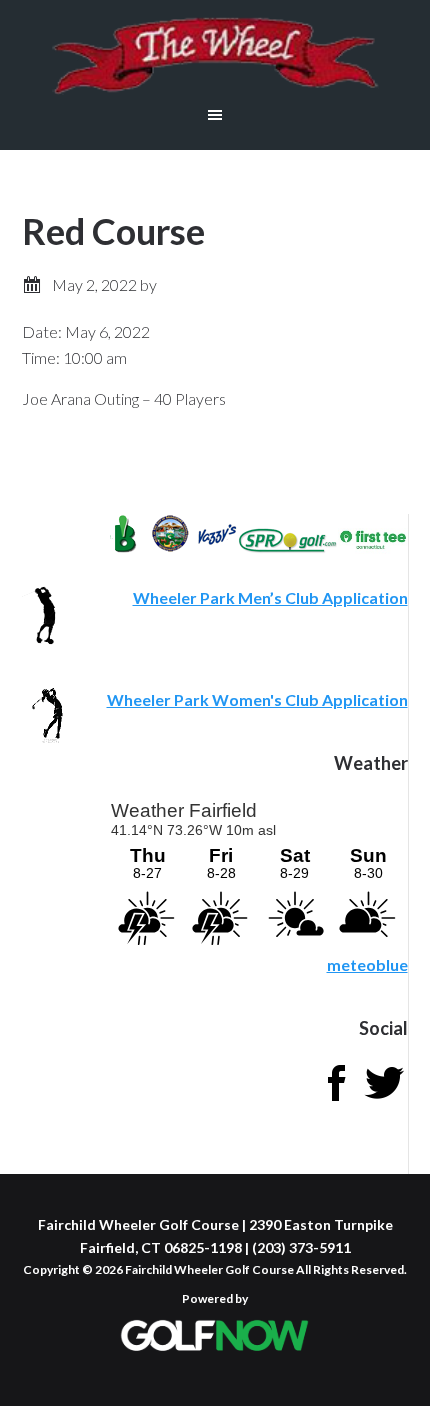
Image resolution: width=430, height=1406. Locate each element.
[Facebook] (336, 1100)
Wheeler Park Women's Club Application (257, 699)
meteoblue (367, 964)
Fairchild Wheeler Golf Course (215, 55)
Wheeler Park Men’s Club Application (270, 597)
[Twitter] (384, 1100)
